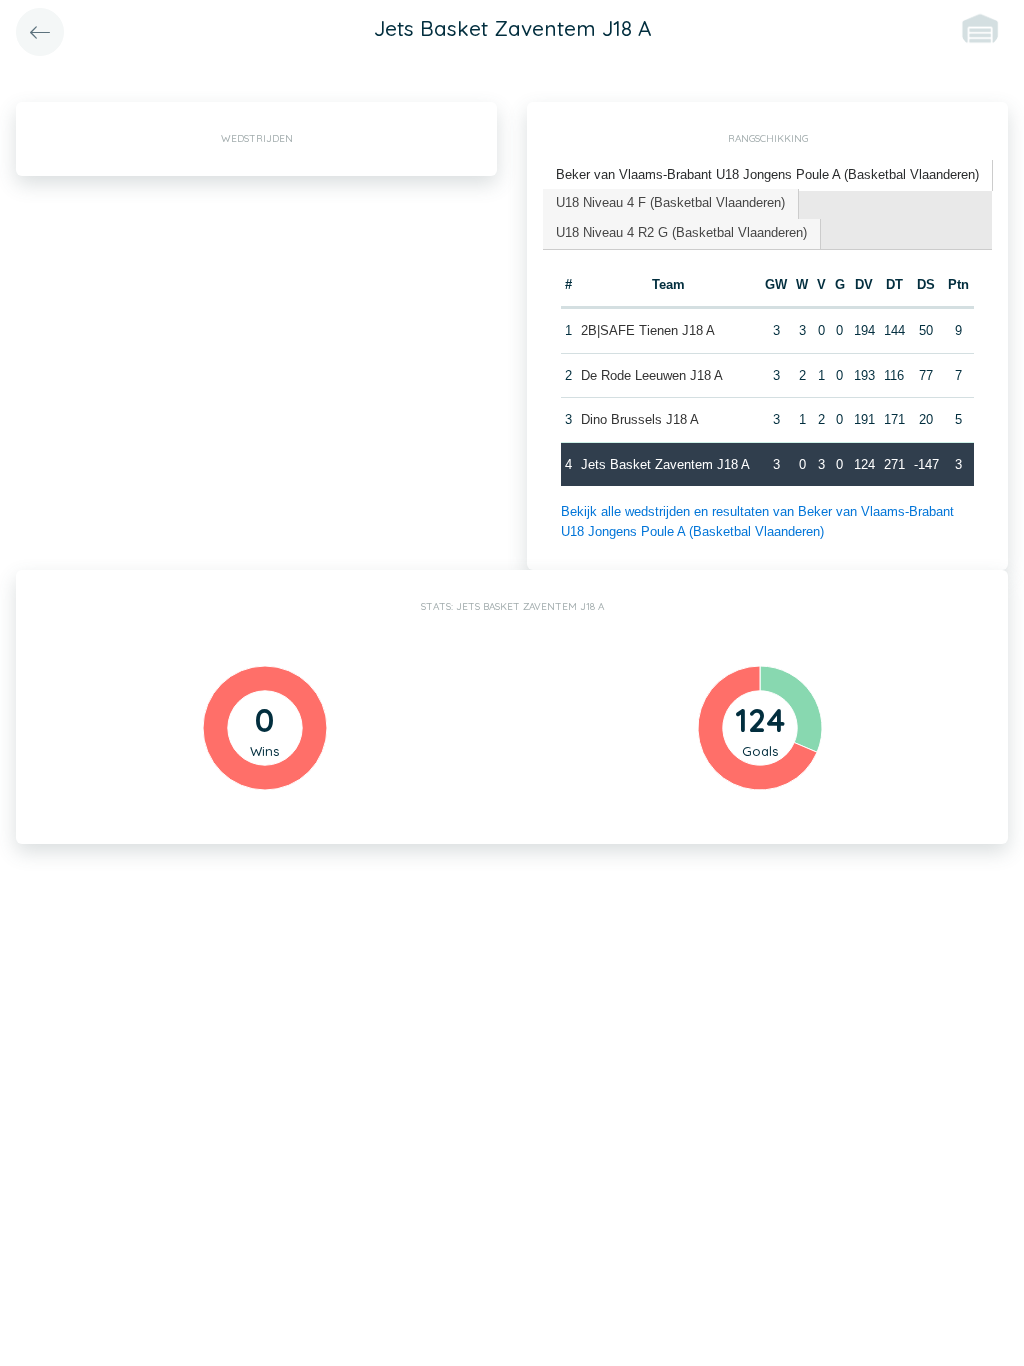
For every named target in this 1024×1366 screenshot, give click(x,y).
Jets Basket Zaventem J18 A (665, 464)
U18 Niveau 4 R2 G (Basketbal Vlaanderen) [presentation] (681, 232)
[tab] (768, 175)
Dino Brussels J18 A (640, 419)
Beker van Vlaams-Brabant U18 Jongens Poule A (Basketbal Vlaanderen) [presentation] (767, 174)
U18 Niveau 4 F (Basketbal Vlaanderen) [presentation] (670, 202)
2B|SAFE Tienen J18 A (648, 330)
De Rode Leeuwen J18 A (652, 375)
